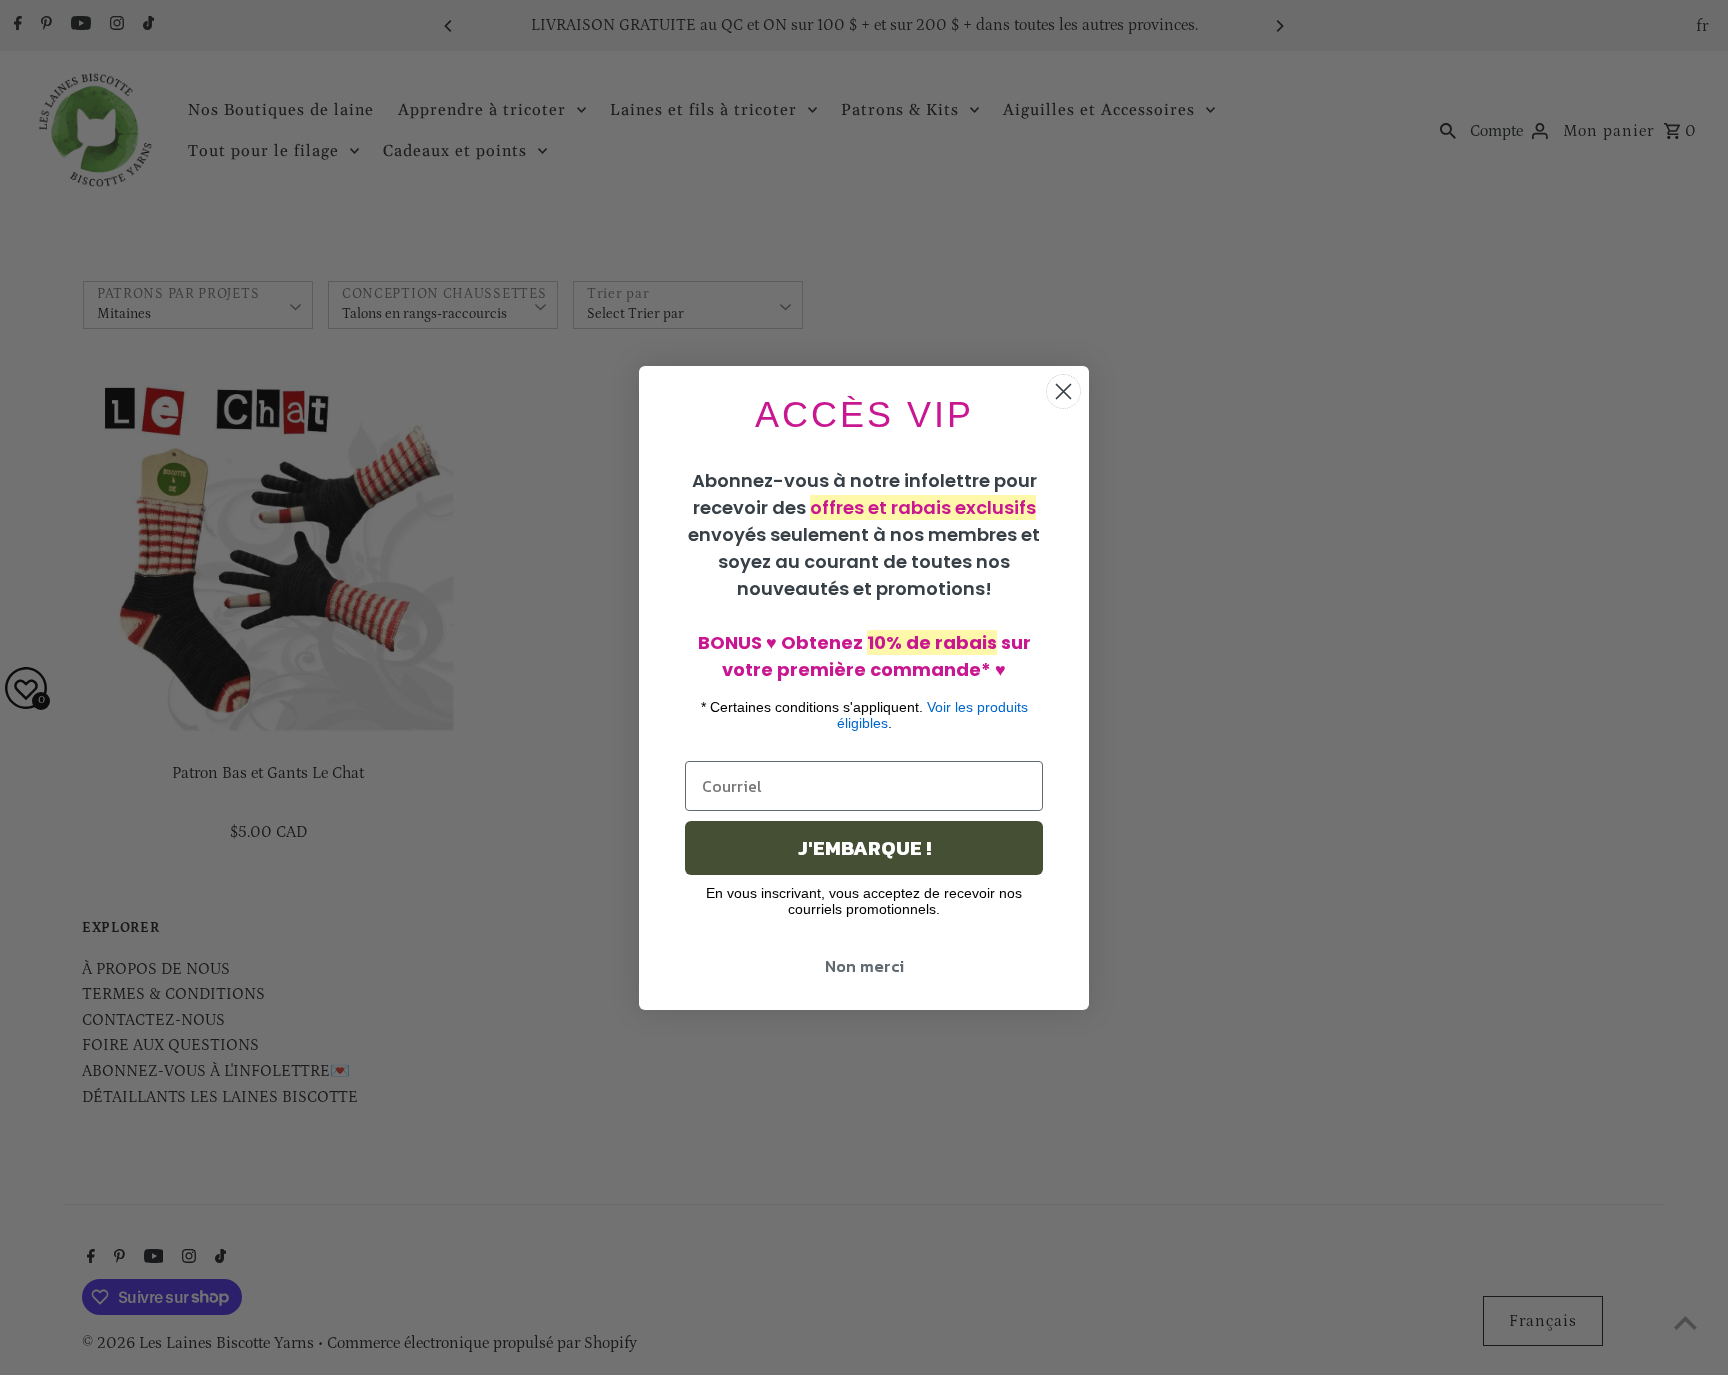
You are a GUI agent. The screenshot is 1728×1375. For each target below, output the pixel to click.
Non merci (864, 966)
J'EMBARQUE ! (864, 848)
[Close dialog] (1063, 391)
